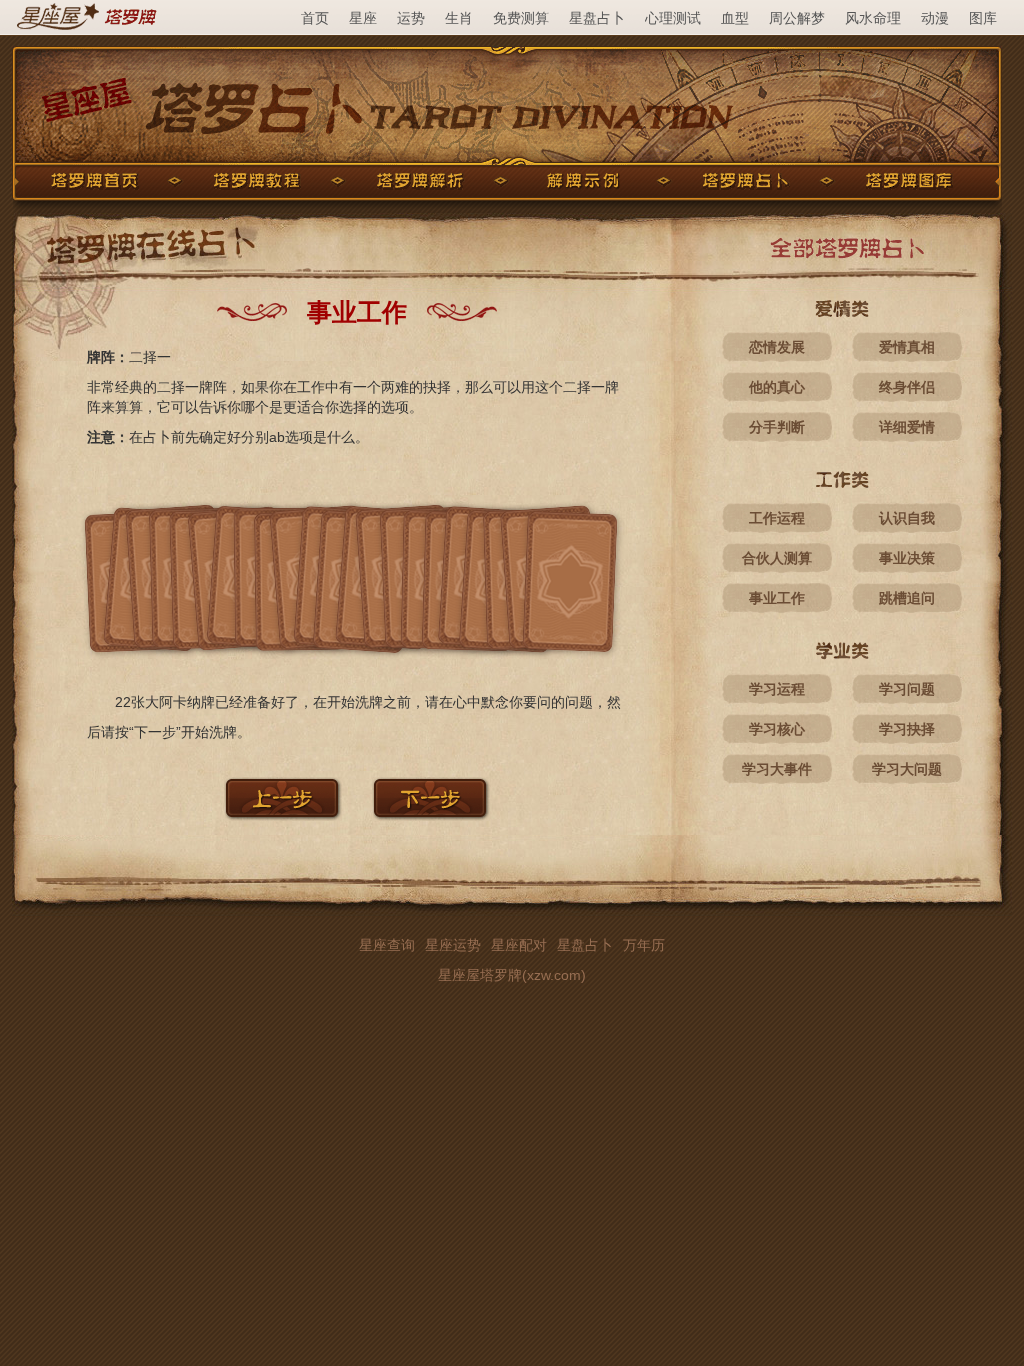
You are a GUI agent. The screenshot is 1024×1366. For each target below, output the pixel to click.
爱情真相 (907, 347)
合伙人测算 (777, 558)
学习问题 (907, 689)
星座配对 (519, 945)
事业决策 (907, 558)
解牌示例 (583, 181)
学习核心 (777, 729)
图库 (983, 18)
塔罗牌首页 (94, 181)
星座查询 (387, 945)
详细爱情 (907, 427)
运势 (411, 18)
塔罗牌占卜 (746, 181)
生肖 (459, 18)
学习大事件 (777, 769)
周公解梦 (797, 18)
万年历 (644, 945)
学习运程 (777, 689)
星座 (363, 18)
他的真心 (777, 387)
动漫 (935, 18)
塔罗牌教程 (257, 181)
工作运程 (777, 518)
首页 (315, 18)
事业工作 (777, 598)
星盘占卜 (597, 18)
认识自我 (907, 518)
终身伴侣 (907, 387)
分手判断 (777, 427)
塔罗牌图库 (909, 181)
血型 (735, 18)
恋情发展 (777, 347)
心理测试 (673, 18)
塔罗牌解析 (420, 181)
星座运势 (453, 945)
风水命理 (873, 18)
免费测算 (521, 18)
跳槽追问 (907, 598)
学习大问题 (907, 769)
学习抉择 (907, 729)
